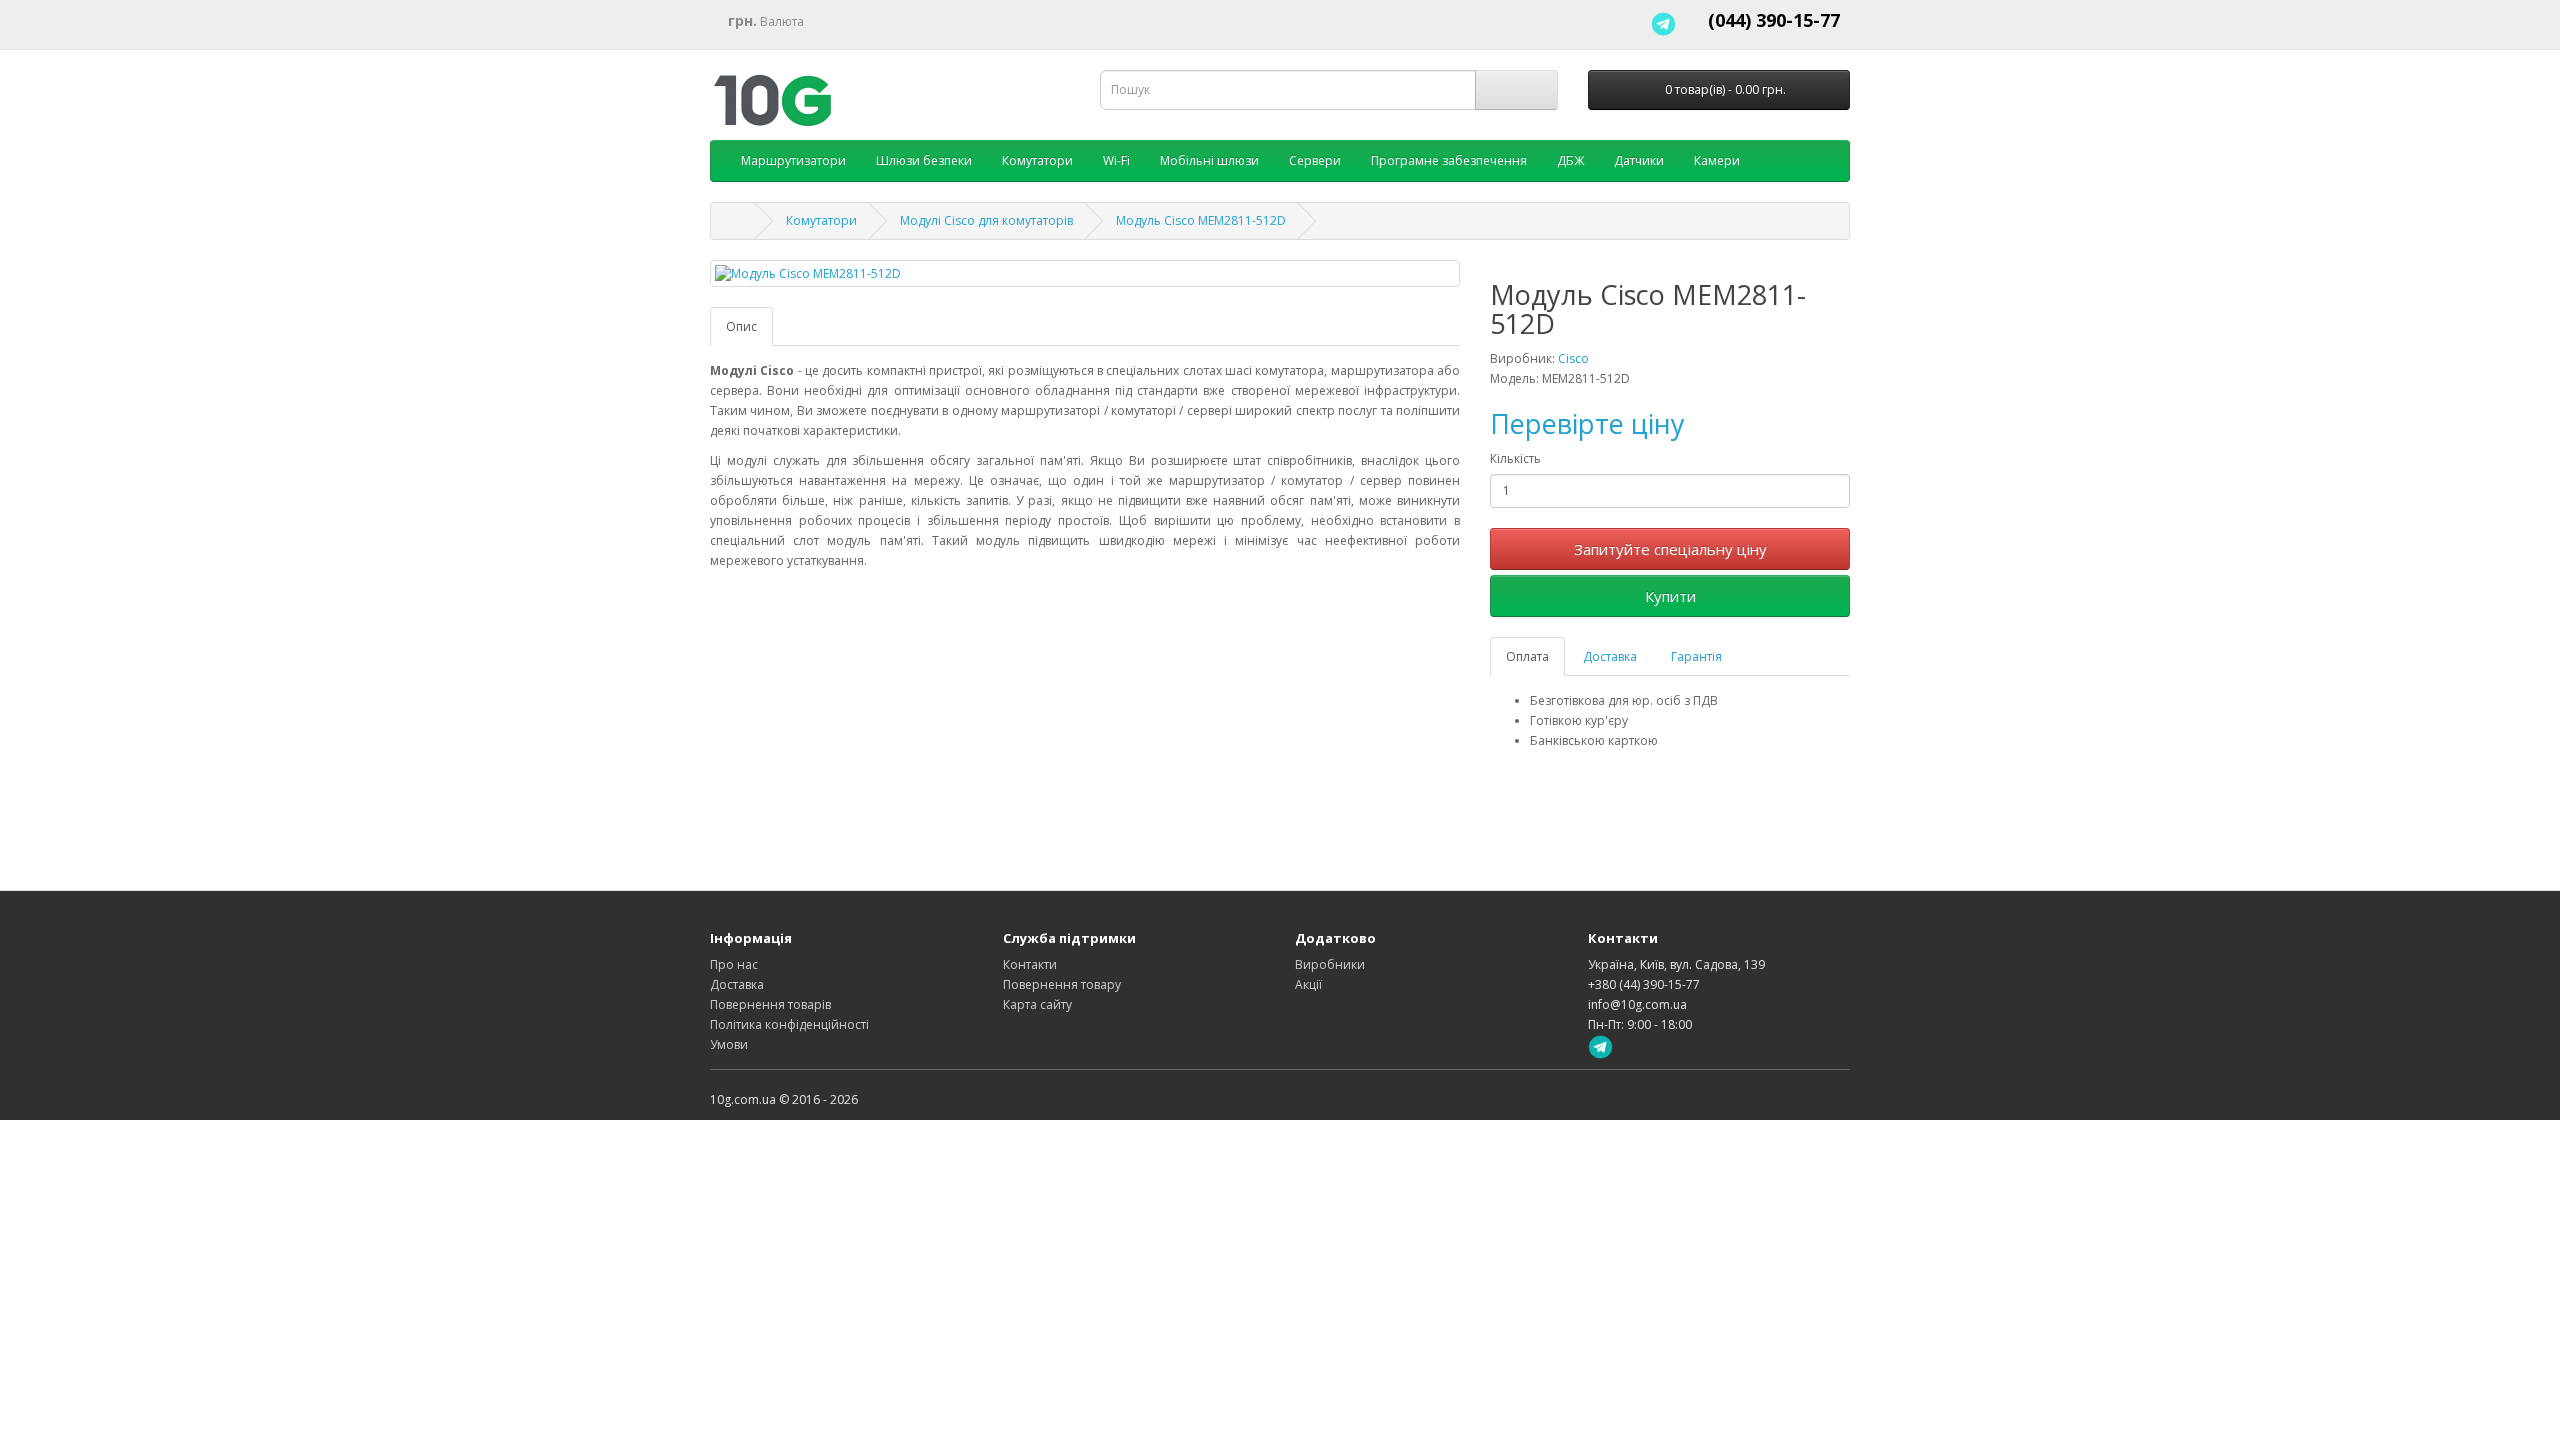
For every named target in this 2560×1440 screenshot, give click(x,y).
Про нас (734, 964)
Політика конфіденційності (789, 1024)
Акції (1308, 984)
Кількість (1515, 458)
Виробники (1330, 964)
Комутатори (1037, 160)
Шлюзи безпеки (924, 160)
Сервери (1315, 160)
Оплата (1527, 656)
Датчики (1639, 160)
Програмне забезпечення (1449, 160)
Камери (1717, 160)
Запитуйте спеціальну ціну (1670, 549)
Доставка (1610, 656)
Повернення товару (1062, 984)
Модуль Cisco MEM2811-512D (1201, 220)
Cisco (1573, 358)
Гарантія (1696, 656)
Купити (1670, 596)
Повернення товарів (770, 1004)
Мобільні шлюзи (1209, 160)
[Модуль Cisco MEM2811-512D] (1085, 273)
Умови (729, 1044)
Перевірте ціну (1587, 423)
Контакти (1030, 964)
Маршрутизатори (793, 160)
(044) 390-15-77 (1774, 20)
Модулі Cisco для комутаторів (986, 220)
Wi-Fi (1116, 160)
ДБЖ (1570, 160)
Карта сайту (1037, 1004)
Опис (741, 326)
